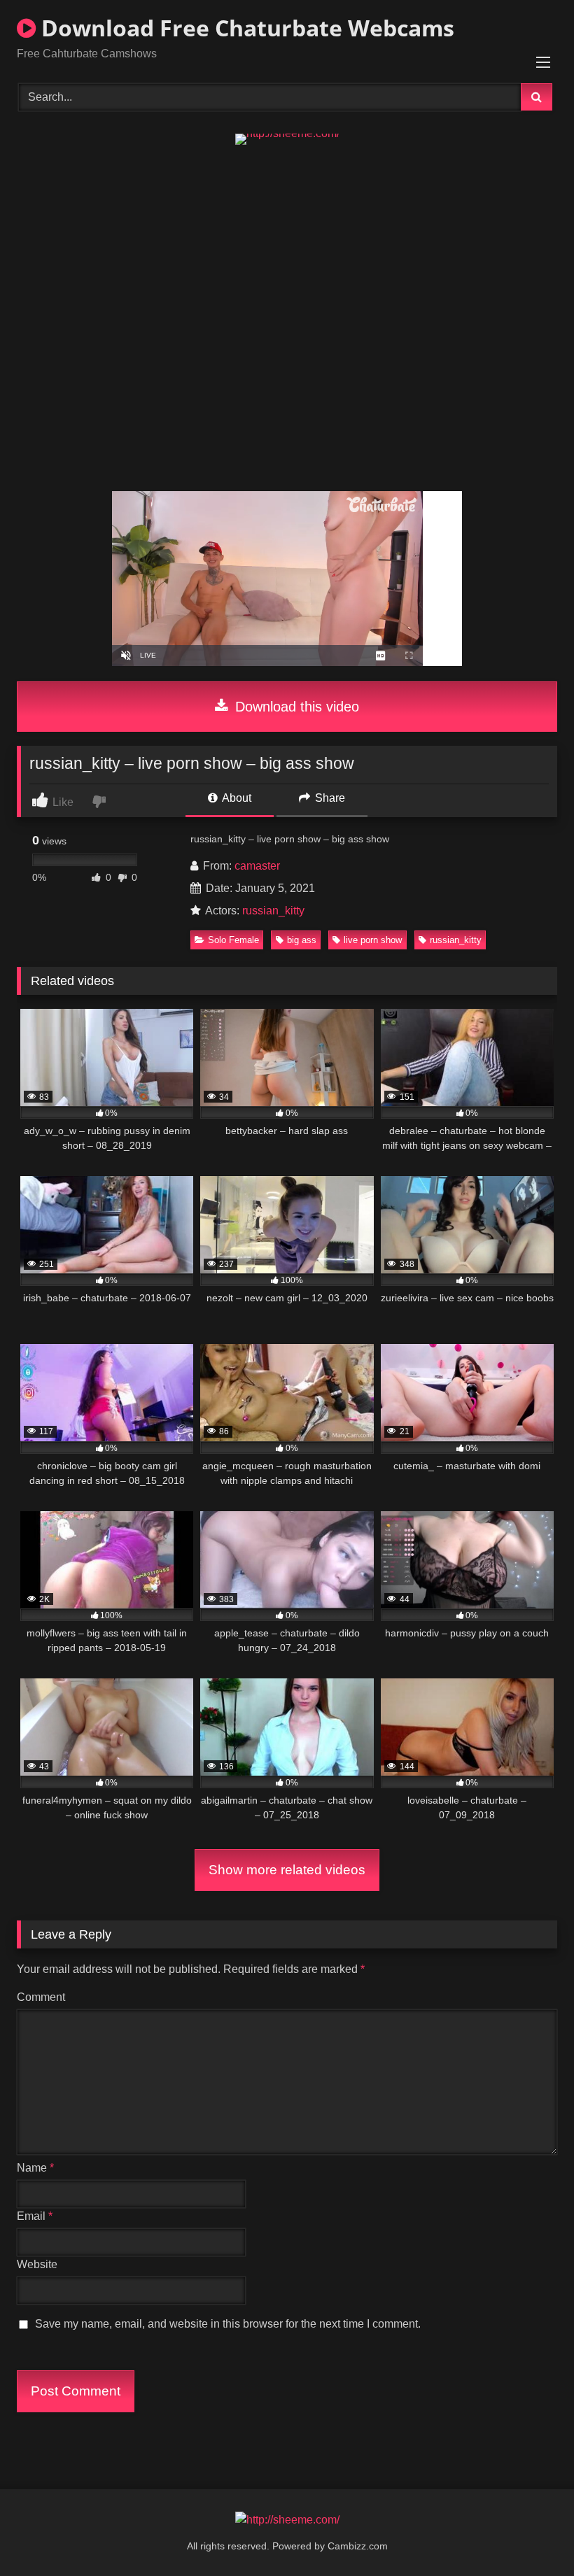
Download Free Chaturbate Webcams (245, 28)
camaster (257, 866)
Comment (41, 1997)
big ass (302, 940)
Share (329, 798)
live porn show (373, 940)
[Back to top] (531, 2534)
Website (37, 2264)
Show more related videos (287, 1870)
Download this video (295, 707)
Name (35, 2168)
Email (35, 2216)
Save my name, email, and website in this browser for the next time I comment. (228, 2324)
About (236, 798)
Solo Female (233, 940)
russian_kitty (273, 911)
